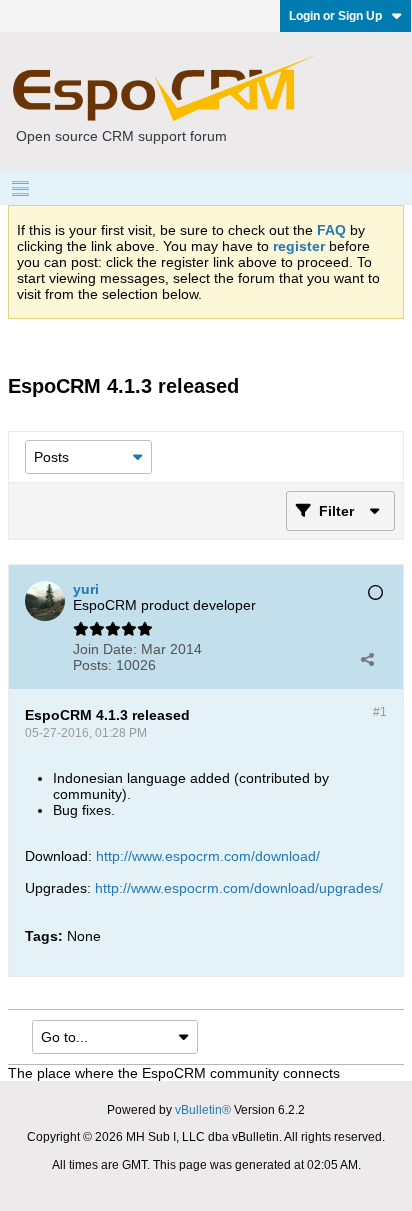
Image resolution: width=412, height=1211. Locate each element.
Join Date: (105, 649)
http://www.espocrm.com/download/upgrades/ (239, 888)
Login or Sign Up (335, 16)
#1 (380, 712)
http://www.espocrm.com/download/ (208, 856)
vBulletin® (203, 1110)
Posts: (92, 665)
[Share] (367, 659)
